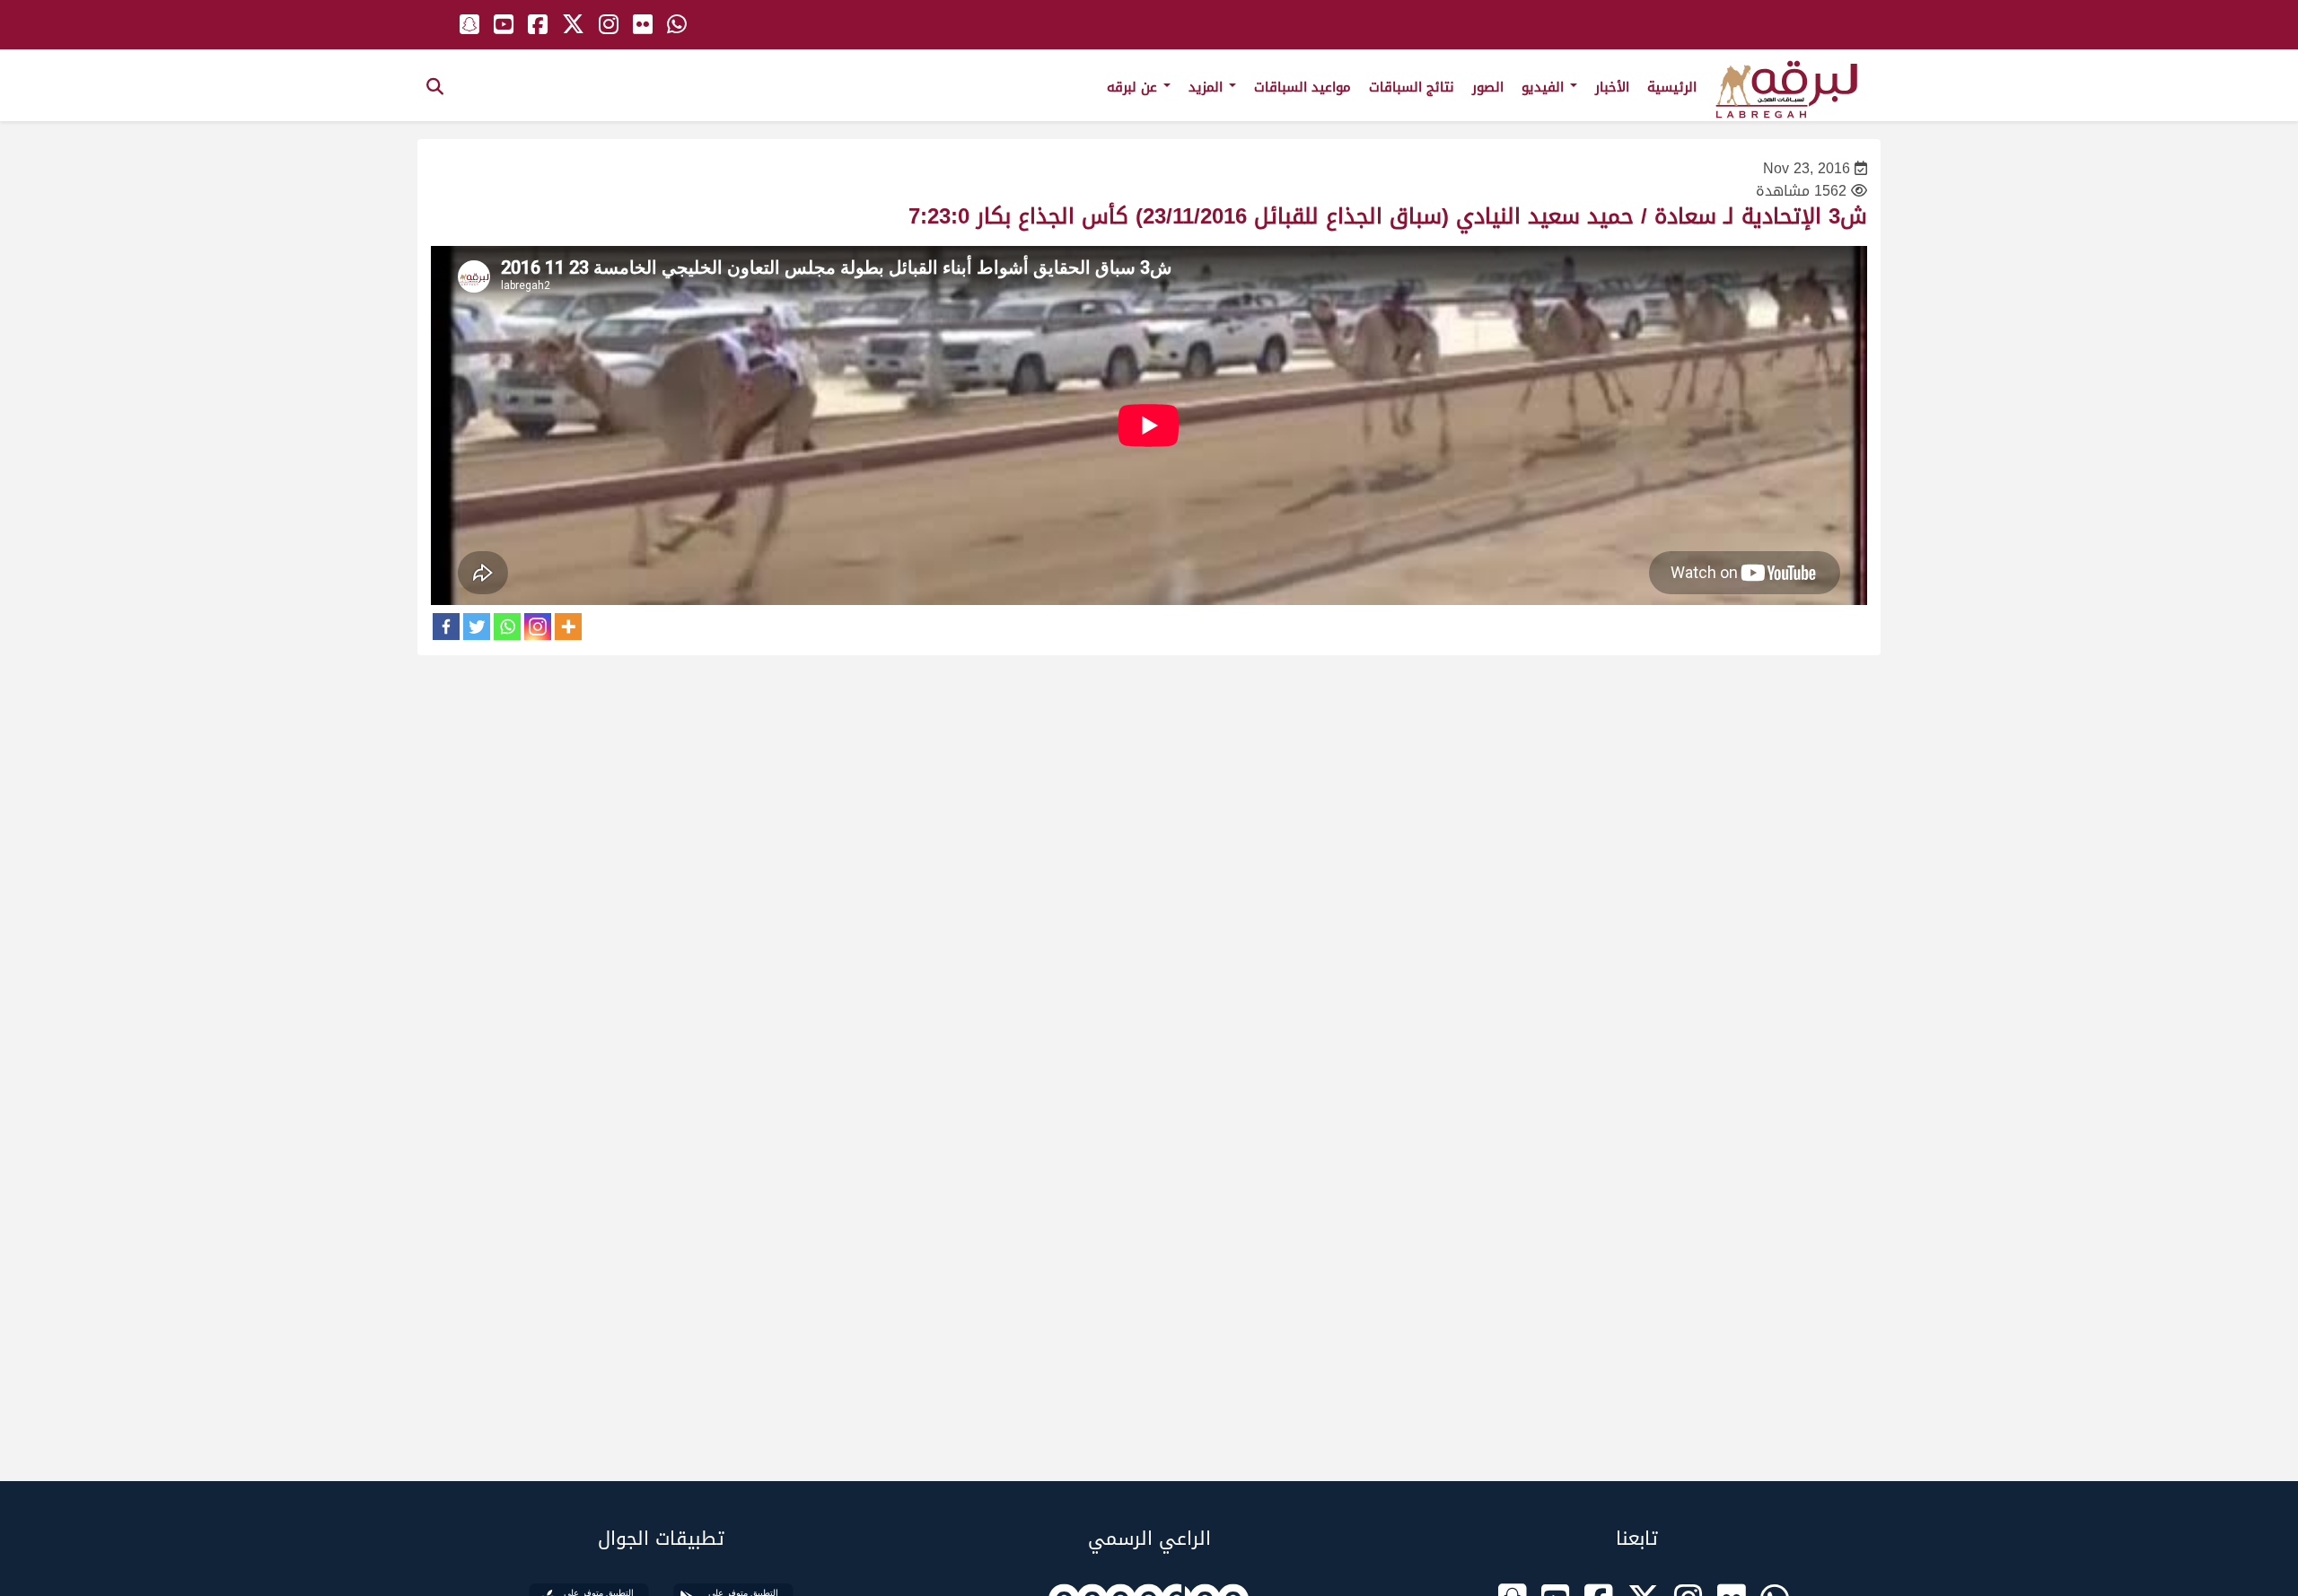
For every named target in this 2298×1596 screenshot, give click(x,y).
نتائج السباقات (1412, 87)
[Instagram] (538, 627)
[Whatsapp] (507, 627)
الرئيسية (1672, 87)
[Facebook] (446, 627)
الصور (1488, 87)
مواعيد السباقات (1302, 87)
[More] (568, 627)
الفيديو (1545, 87)
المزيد (1208, 87)
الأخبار (1612, 87)
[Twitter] (477, 627)
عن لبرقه (1134, 87)
